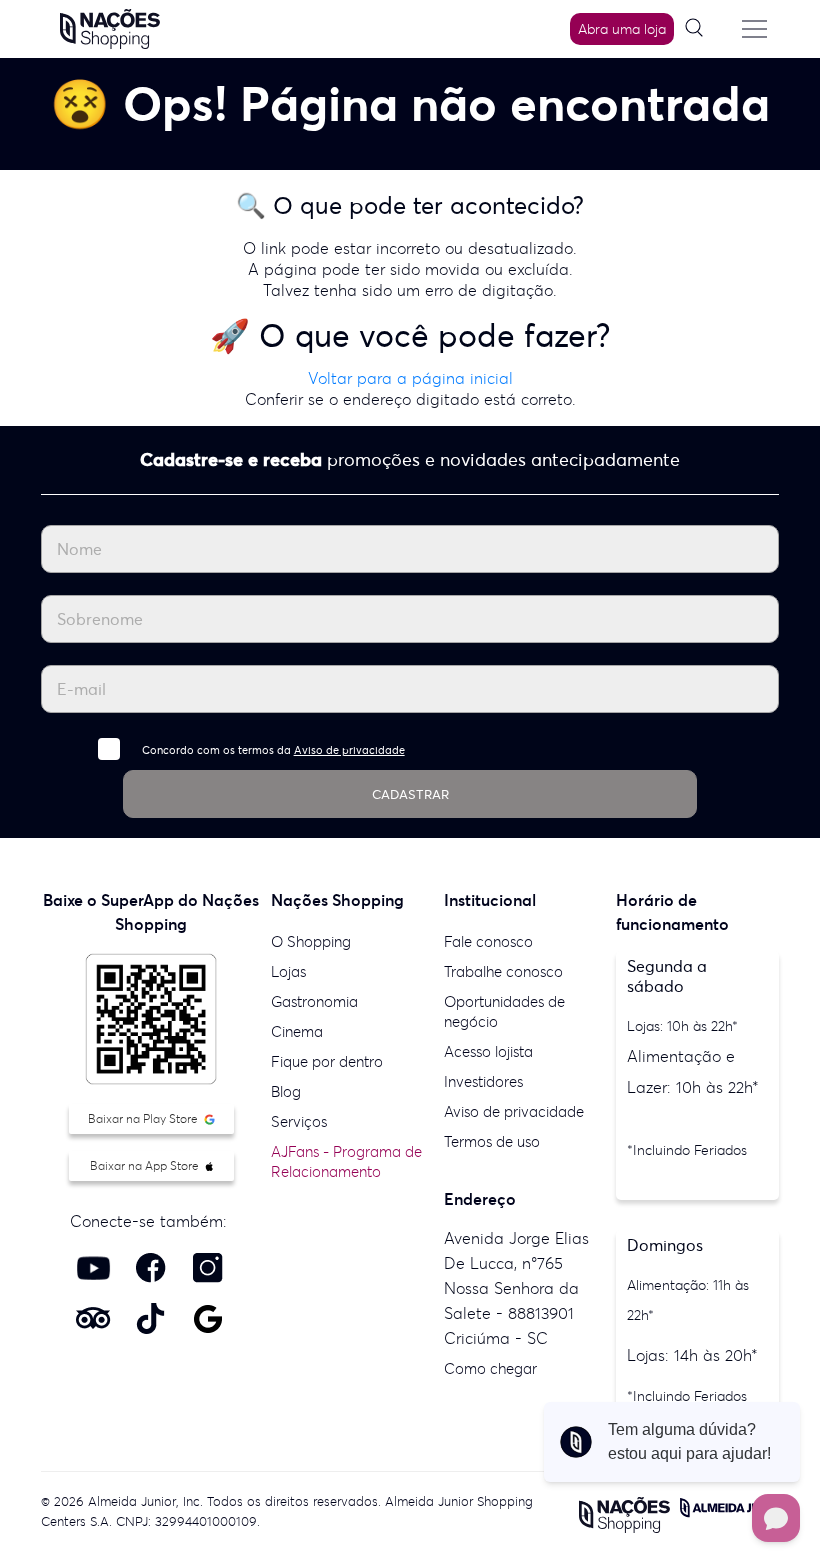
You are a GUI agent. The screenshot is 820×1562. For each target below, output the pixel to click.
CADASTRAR (410, 794)
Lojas (288, 971)
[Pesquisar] (701, 28)
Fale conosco (488, 941)
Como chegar (490, 1368)
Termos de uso (492, 1141)
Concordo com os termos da (273, 750)
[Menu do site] (754, 29)
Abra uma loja (622, 29)
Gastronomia (314, 1001)
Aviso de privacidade (349, 750)
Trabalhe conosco (503, 971)
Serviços (299, 1121)
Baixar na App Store (146, 1165)
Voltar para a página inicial (410, 378)
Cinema (297, 1031)
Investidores (483, 1081)
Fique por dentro (327, 1061)
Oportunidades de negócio (504, 1011)
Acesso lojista (488, 1051)
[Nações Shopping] (110, 27)
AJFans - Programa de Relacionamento (346, 1161)
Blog (286, 1091)
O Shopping (311, 941)
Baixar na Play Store (144, 1118)
